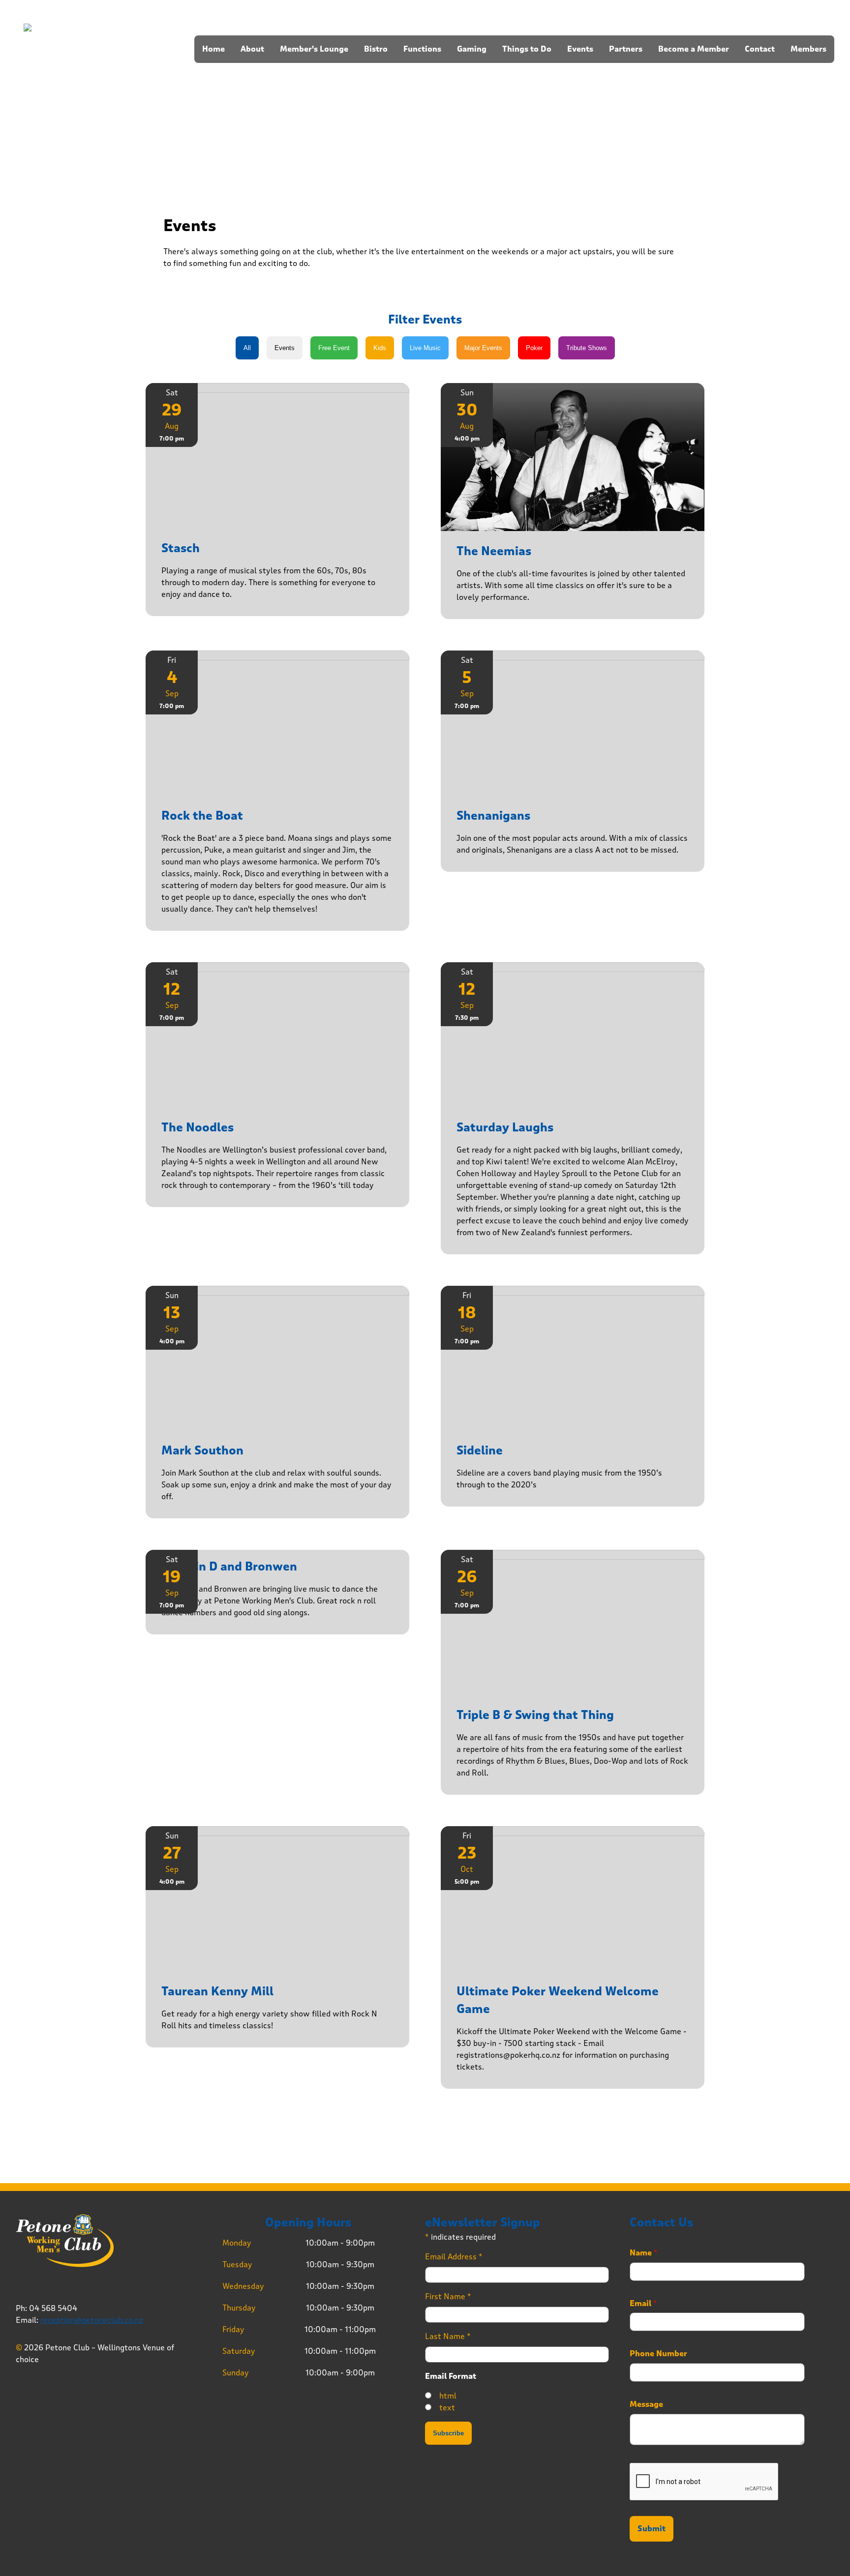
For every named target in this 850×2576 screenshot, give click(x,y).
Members (808, 49)
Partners (626, 49)
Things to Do (527, 49)
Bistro (376, 49)
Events (580, 49)
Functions (422, 49)
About (252, 49)
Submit (652, 2529)
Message (646, 2404)
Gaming (472, 49)
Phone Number (658, 2354)
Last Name (448, 2336)
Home (213, 49)
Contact (760, 49)
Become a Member (694, 49)
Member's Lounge (314, 49)
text (447, 2408)
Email (643, 2304)
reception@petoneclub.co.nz (92, 2320)
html (448, 2396)
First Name (448, 2296)
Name (644, 2253)
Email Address (454, 2257)
